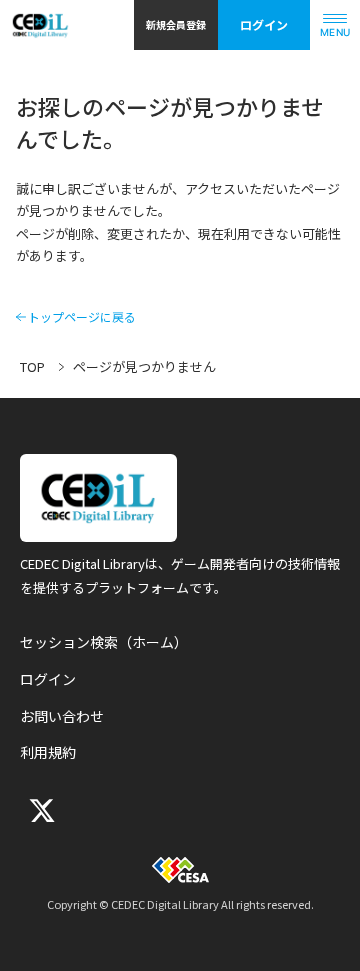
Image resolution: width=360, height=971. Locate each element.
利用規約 (48, 752)
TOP (32, 366)
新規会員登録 (176, 24)
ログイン (264, 24)
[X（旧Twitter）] (40, 810)
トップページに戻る (82, 317)
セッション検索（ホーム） (104, 642)
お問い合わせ (62, 716)
